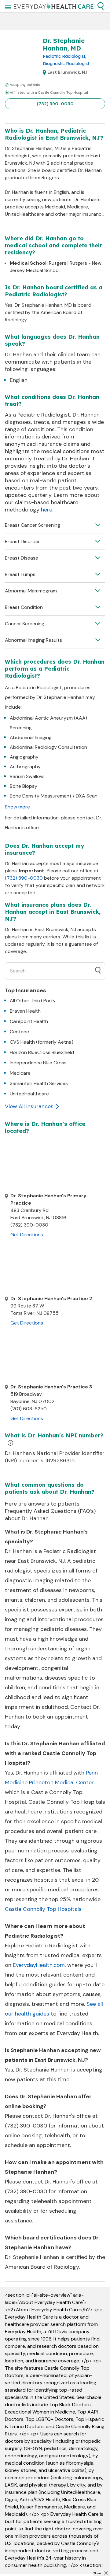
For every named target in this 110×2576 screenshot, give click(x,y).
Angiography (24, 757)
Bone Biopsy (24, 786)
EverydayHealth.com (39, 1965)
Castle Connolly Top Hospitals (43, 1909)
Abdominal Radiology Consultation (48, 747)
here (47, 510)
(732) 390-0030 (55, 104)
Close (97, 2573)
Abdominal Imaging (31, 737)
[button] (101, 6)
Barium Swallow (27, 776)
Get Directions (27, 1235)
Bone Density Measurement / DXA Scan (54, 796)
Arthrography (25, 767)
